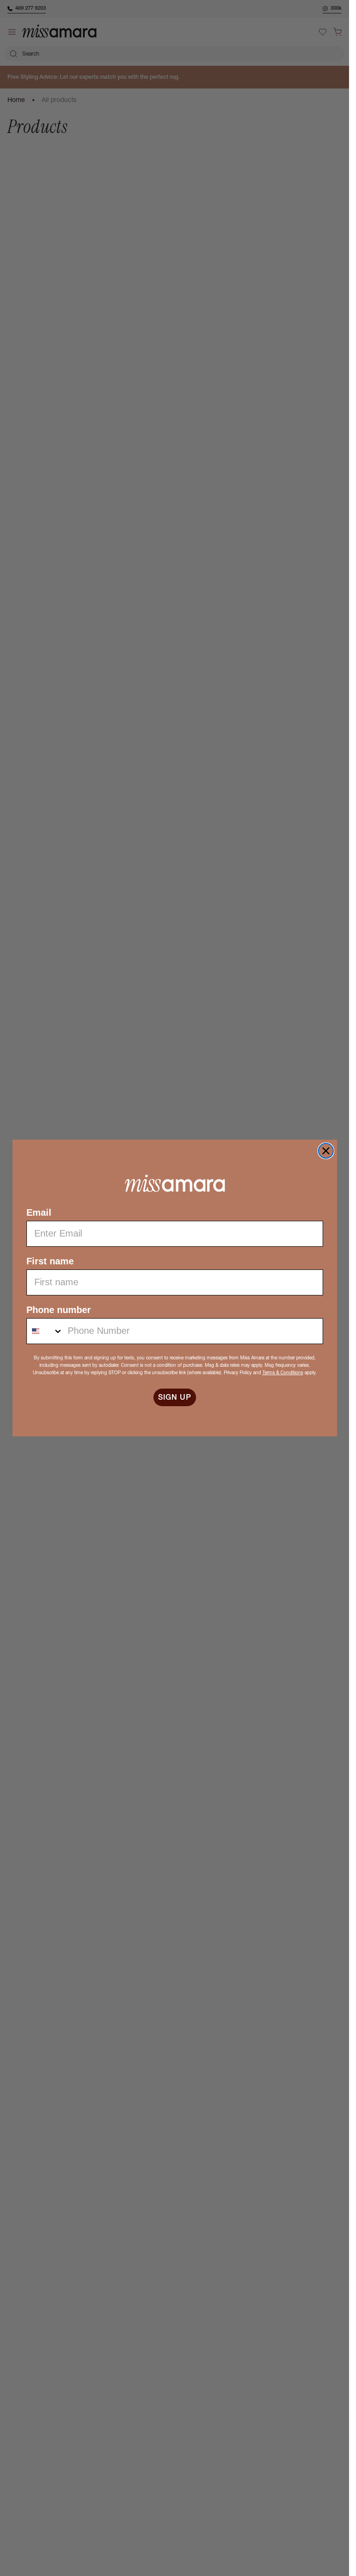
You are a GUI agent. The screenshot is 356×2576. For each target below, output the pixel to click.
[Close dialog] (326, 1151)
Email (39, 1212)
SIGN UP (175, 1397)
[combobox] (45, 1331)
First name (50, 1261)
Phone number (59, 1310)
